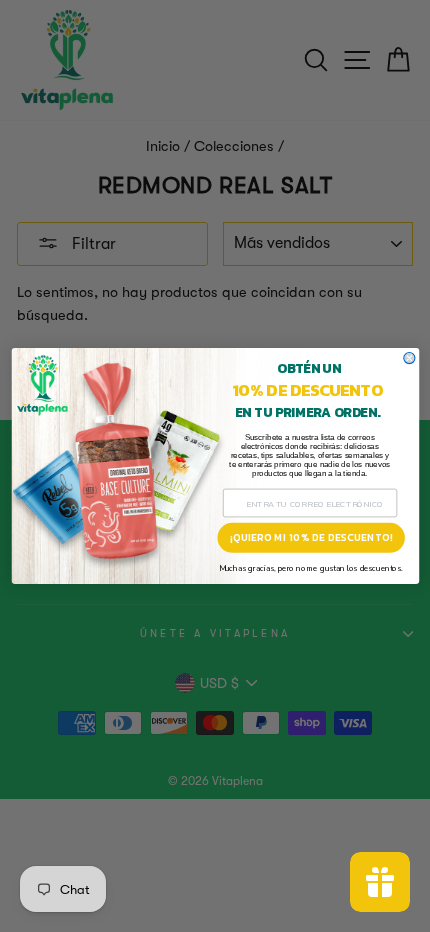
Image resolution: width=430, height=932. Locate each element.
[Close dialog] (408, 358)
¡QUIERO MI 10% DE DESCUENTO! (310, 537)
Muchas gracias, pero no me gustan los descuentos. (310, 568)
